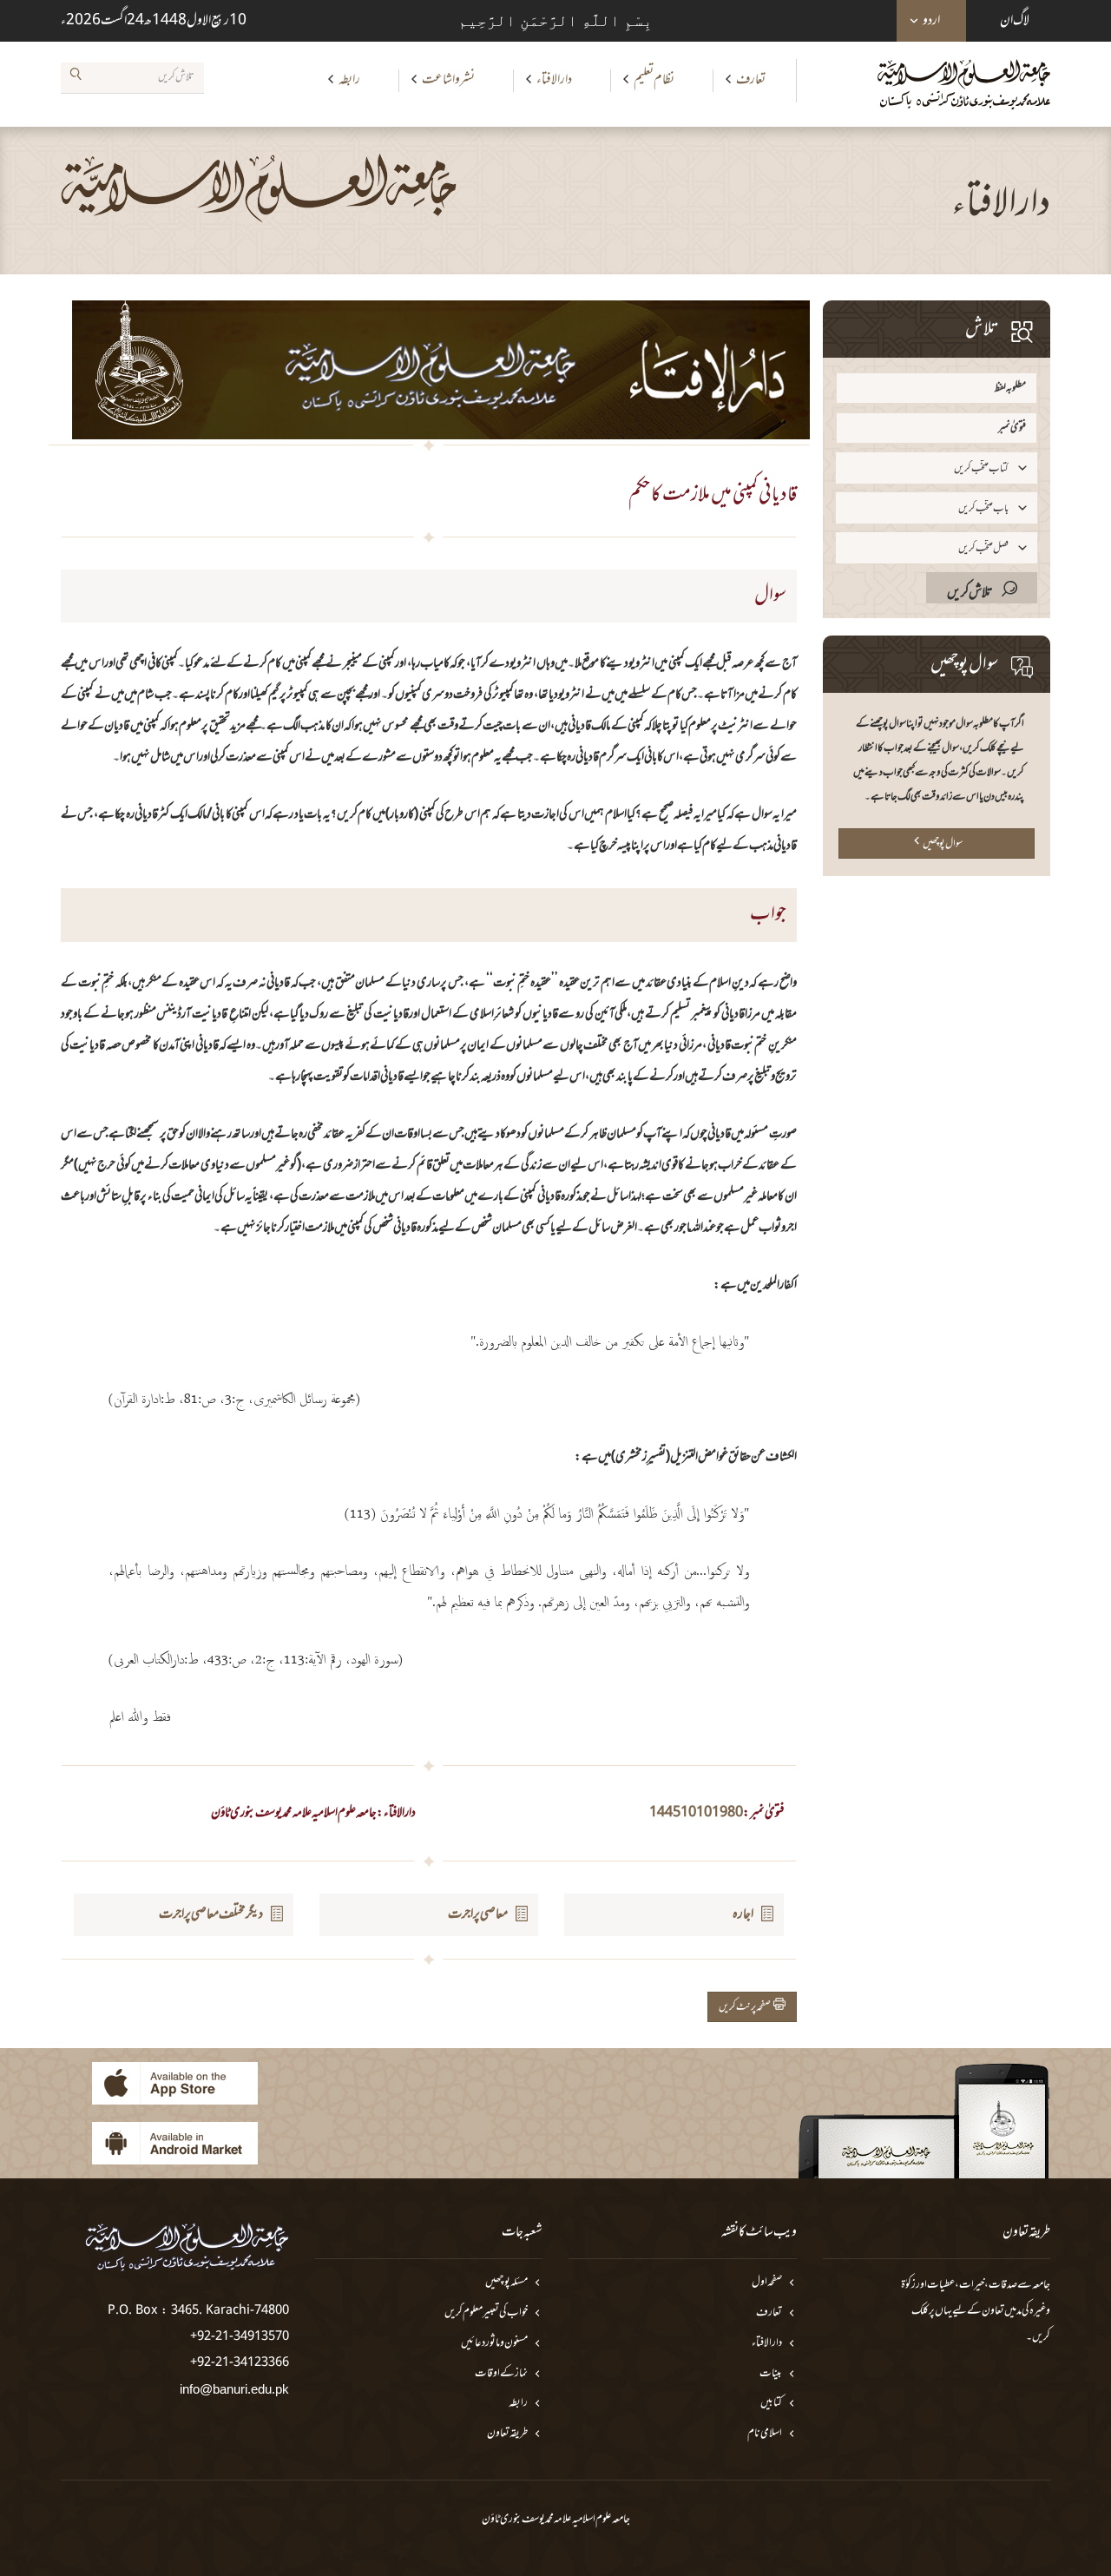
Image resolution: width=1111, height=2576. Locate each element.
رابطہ (349, 80)
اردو (931, 21)
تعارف (751, 80)
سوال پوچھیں (943, 844)
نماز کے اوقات (501, 2374)
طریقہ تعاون (507, 2434)
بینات (771, 2374)
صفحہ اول (767, 2283)
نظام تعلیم (654, 80)
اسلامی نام (765, 2434)
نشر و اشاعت (448, 80)
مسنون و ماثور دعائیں (494, 2344)
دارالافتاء (554, 80)
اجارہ (743, 1914)
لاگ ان (1015, 21)
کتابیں (771, 2404)
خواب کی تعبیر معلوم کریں (486, 2313)
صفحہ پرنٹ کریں (746, 2007)
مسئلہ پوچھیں (506, 2283)
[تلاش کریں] (76, 77)
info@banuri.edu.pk (234, 2389)
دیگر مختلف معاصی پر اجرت (211, 1914)
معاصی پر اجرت (478, 1914)
